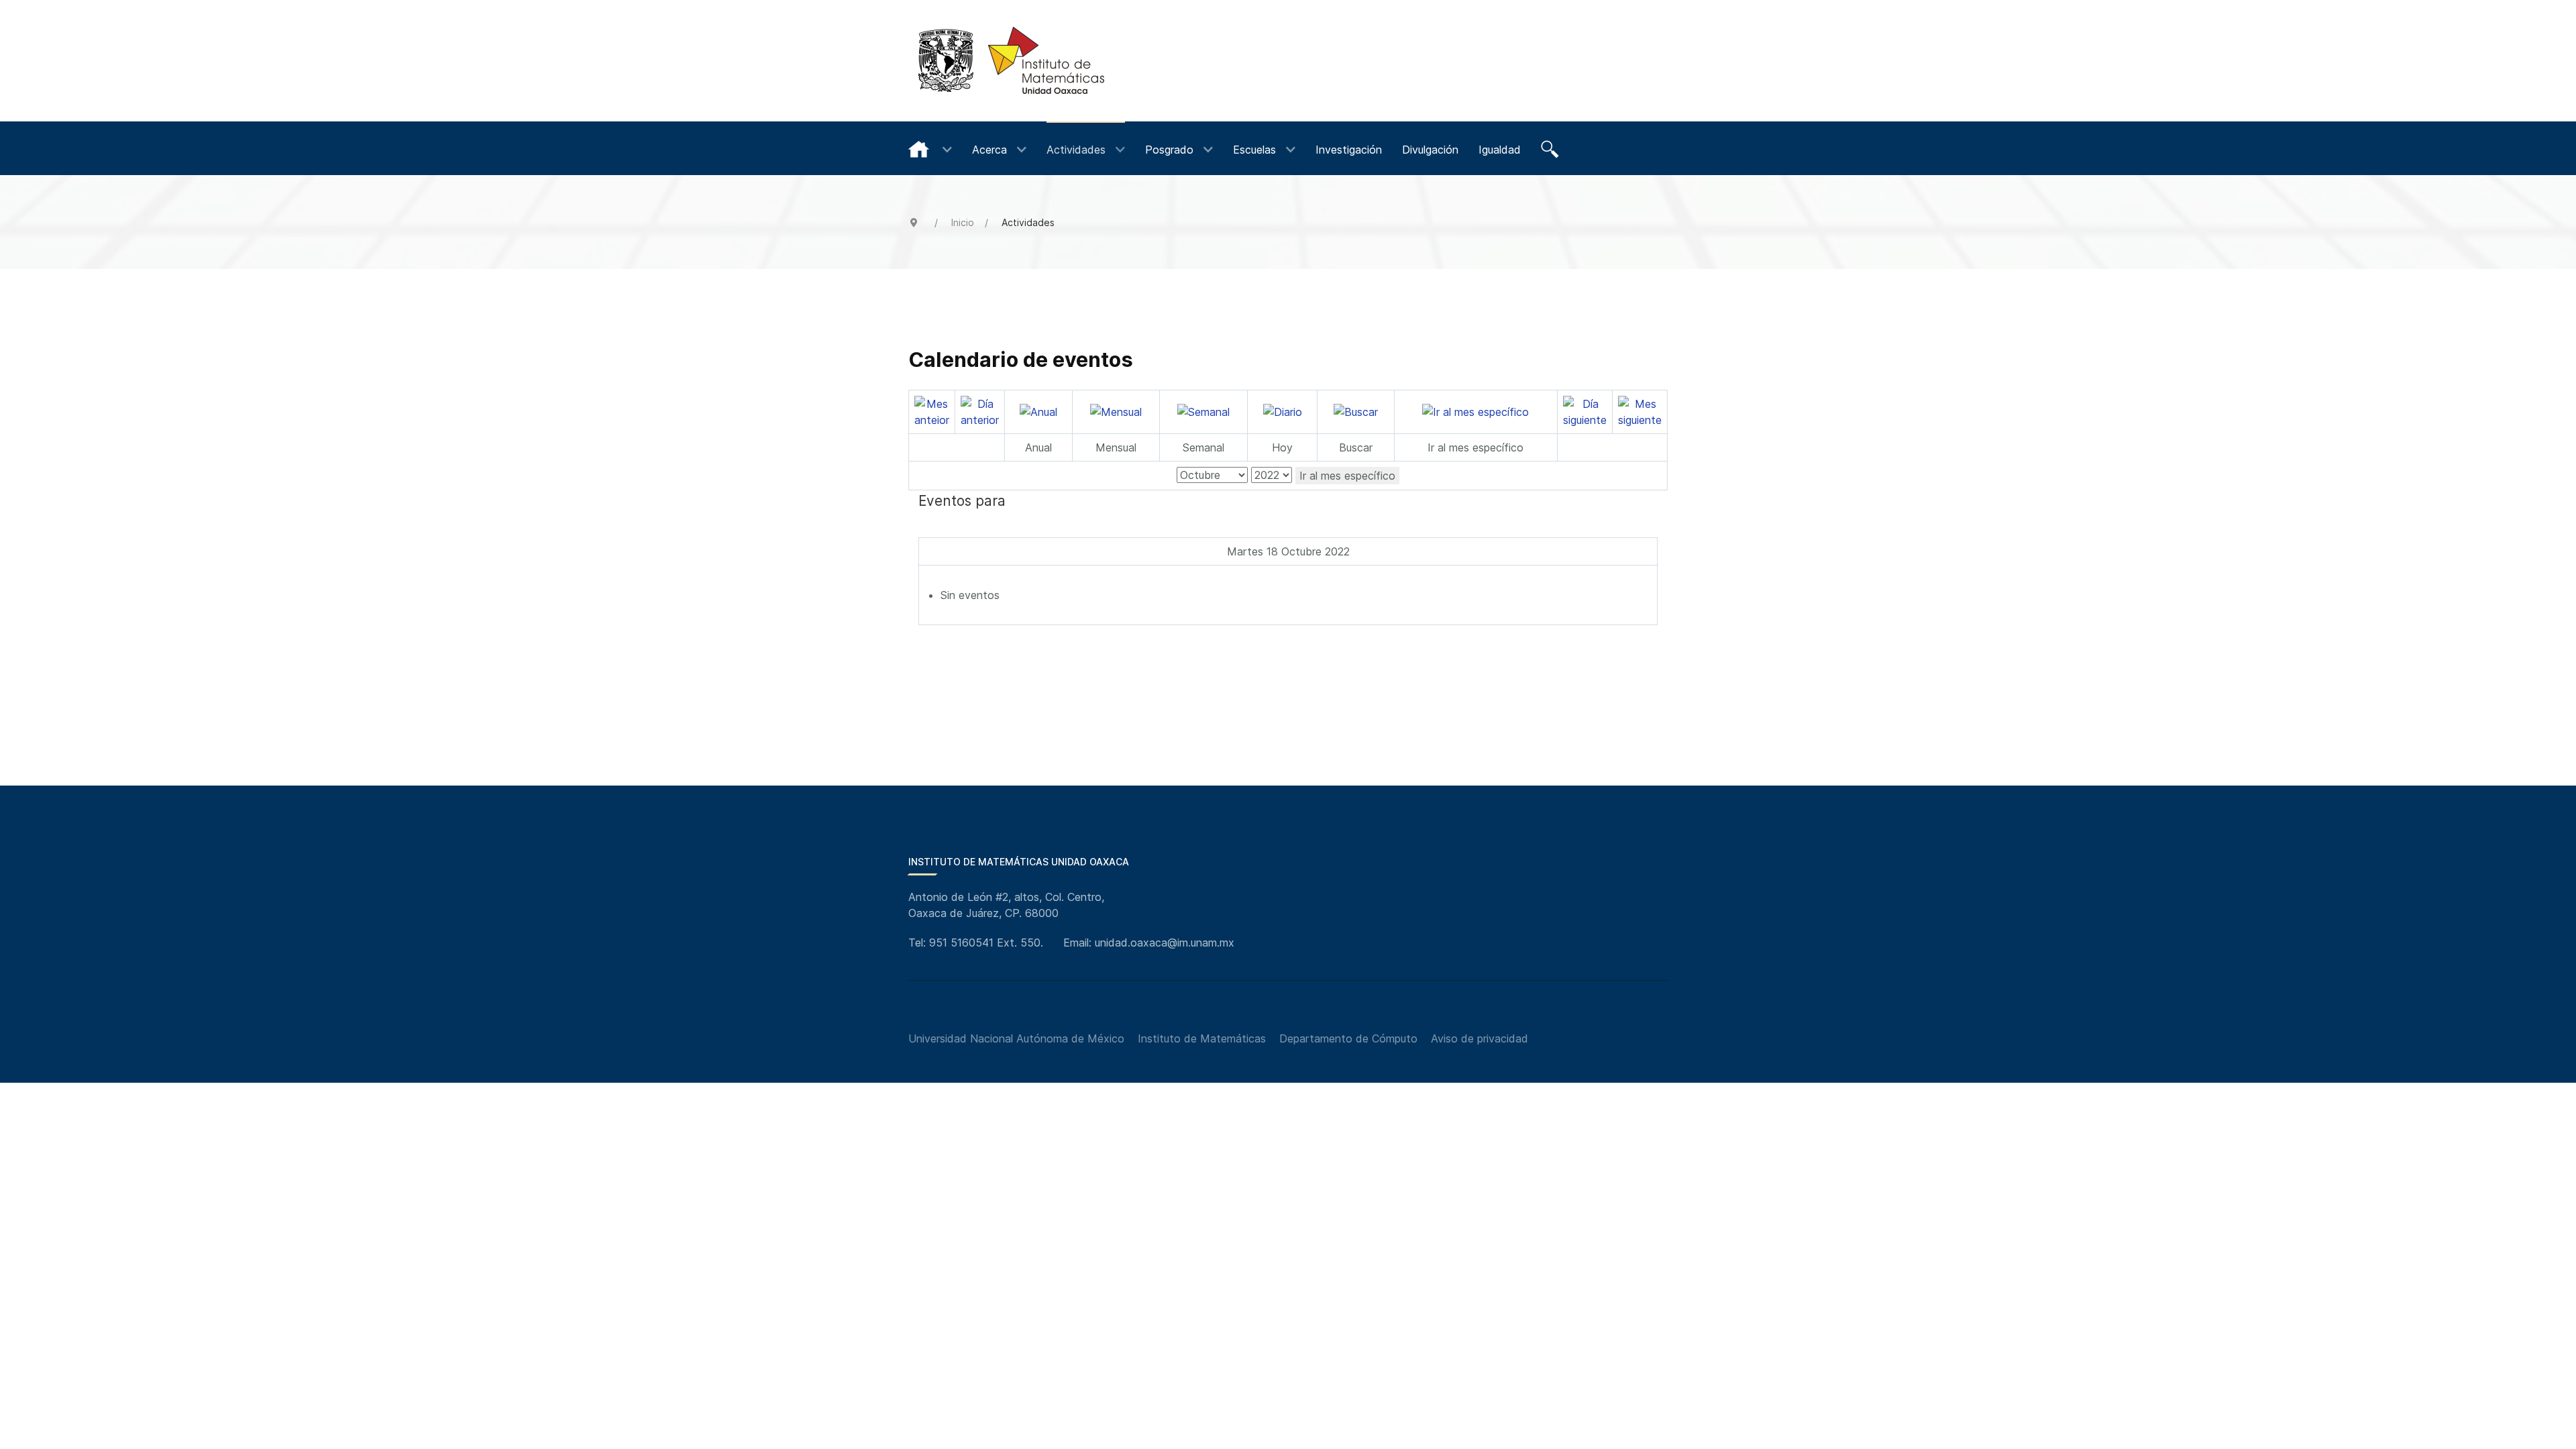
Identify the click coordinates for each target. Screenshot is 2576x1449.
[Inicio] (930, 148)
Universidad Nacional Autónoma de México (1016, 1038)
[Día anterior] (980, 411)
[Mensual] (1116, 411)
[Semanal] (1203, 411)
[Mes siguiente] (1640, 411)
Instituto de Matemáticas (1202, 1038)
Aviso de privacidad (1480, 1038)
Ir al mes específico (1347, 476)
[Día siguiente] (1585, 411)
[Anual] (1038, 411)
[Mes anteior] (932, 411)
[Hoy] (1283, 411)
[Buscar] (1552, 148)
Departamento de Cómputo (1348, 1038)
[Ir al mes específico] (1475, 411)
